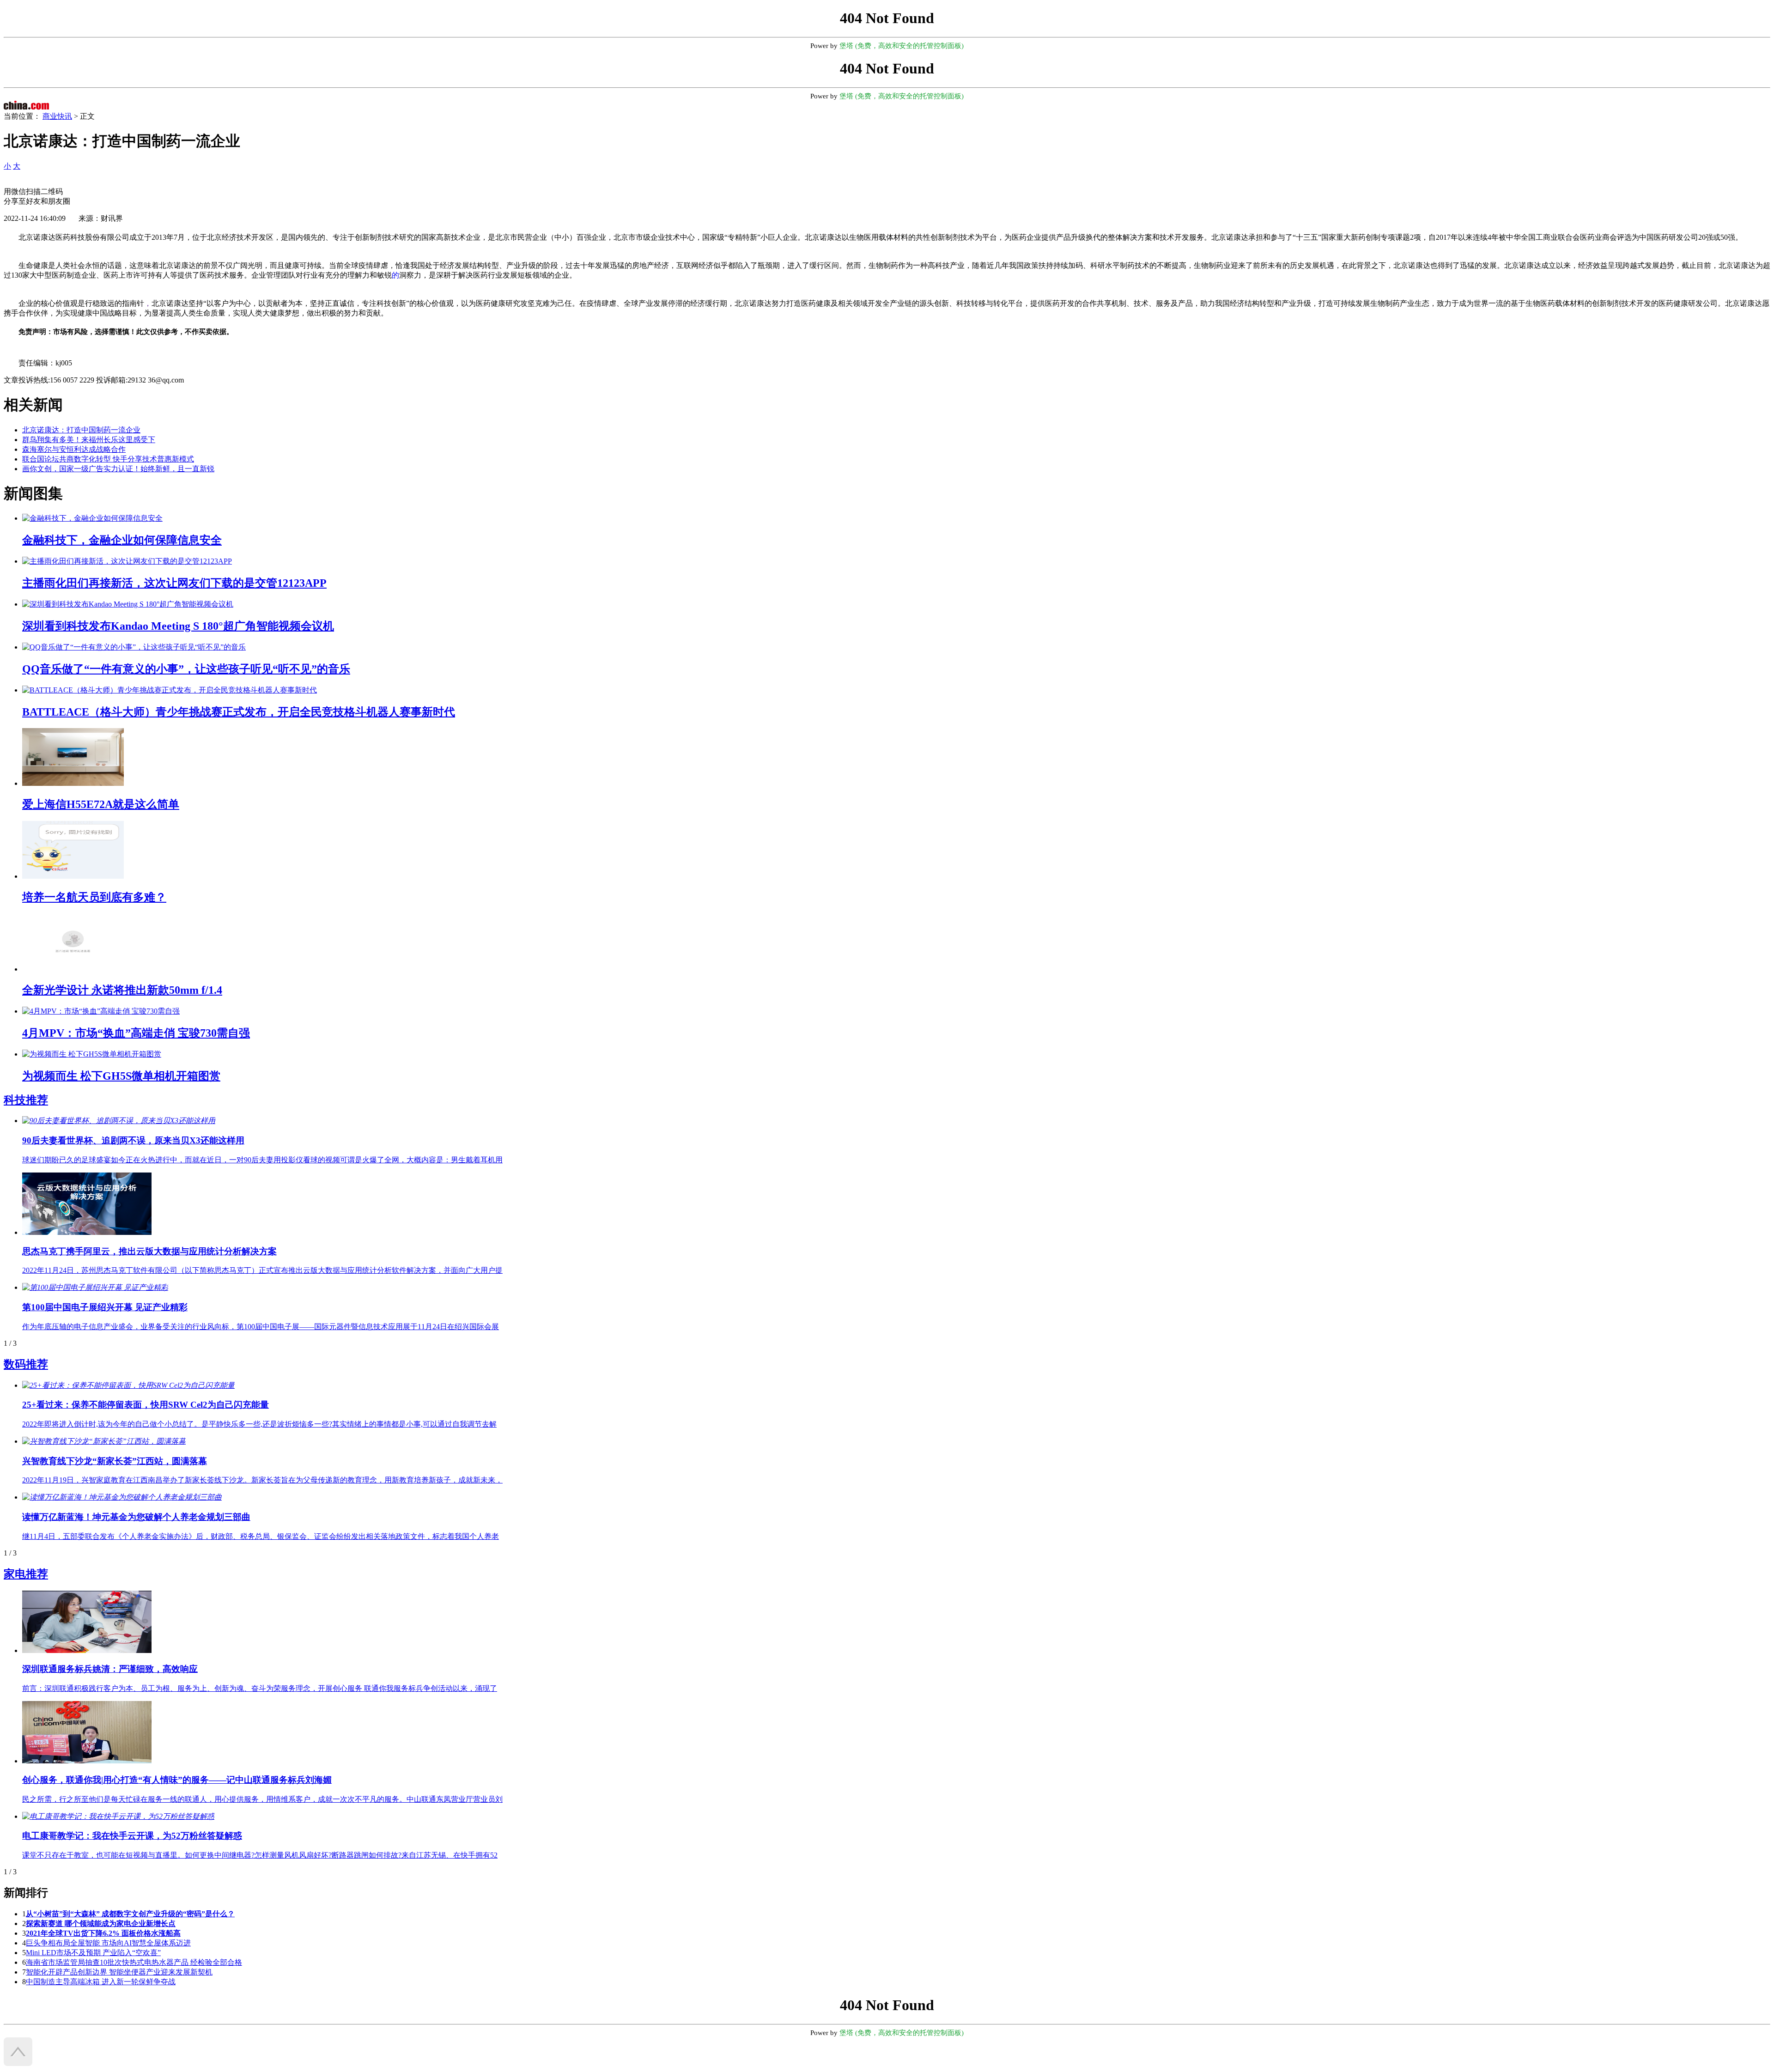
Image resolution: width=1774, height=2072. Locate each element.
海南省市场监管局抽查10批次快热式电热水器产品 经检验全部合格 (134, 1962)
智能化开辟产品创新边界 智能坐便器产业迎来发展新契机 (119, 1972)
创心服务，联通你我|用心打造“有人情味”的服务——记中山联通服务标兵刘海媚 (177, 1780)
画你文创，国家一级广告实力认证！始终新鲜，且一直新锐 (118, 469)
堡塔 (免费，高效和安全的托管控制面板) (902, 46)
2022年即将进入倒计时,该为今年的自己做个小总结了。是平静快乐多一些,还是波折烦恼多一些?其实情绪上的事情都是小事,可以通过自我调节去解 (259, 1424)
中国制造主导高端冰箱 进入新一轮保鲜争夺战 (101, 1982)
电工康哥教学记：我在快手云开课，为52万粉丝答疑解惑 (132, 1836)
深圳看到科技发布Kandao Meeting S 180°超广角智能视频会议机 (178, 626)
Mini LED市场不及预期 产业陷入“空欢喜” (93, 1953)
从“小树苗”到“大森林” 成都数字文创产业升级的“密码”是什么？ (130, 1914)
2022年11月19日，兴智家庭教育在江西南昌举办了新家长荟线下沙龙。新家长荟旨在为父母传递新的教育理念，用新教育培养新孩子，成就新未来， (262, 1480)
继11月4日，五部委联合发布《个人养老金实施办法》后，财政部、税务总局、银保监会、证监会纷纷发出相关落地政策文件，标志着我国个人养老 (261, 1536)
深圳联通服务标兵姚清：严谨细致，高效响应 (110, 1669)
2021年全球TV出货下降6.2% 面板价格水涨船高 (103, 1933)
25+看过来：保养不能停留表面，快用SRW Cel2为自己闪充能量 (146, 1405)
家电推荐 (26, 1574)
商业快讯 (57, 116)
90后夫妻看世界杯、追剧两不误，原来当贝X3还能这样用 (133, 1140)
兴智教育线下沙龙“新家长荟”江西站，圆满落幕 (115, 1461)
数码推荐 (26, 1364)
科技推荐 (26, 1100)
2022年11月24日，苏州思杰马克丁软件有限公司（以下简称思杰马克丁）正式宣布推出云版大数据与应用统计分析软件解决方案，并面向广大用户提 (262, 1270)
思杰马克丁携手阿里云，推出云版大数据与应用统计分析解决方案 (149, 1251)
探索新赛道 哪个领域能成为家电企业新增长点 (101, 1923)
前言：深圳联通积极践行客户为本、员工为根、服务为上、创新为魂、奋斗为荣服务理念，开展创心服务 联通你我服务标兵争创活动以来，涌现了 (260, 1688)
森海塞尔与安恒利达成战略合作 (74, 449)
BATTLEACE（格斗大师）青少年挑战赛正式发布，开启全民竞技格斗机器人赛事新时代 (239, 712)
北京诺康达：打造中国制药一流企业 (81, 430)
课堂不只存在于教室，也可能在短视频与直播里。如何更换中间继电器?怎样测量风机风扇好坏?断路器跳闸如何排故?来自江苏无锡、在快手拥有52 (260, 1855)
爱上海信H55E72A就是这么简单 (101, 804)
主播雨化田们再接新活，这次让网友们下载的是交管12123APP (174, 583)
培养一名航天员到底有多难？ (94, 897)
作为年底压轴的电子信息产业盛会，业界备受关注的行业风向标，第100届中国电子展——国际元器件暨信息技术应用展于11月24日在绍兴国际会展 (261, 1327)
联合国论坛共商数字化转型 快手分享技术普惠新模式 (108, 459)
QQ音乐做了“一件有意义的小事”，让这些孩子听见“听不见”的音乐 (186, 669)
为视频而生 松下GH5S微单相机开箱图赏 (121, 1076)
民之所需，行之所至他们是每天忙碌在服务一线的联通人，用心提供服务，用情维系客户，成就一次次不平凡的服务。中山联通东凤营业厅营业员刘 (262, 1799)
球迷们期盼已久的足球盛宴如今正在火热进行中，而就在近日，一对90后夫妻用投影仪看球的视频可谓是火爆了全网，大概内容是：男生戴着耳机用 (262, 1160)
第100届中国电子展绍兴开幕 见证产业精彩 (105, 1307)
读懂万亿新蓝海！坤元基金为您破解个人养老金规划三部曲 (136, 1517)
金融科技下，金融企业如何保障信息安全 (122, 540)
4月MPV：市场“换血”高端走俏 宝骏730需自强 (136, 1033)
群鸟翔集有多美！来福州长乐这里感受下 (89, 440)
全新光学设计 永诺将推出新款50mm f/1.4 (122, 990)
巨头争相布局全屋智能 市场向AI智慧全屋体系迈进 (108, 1943)
